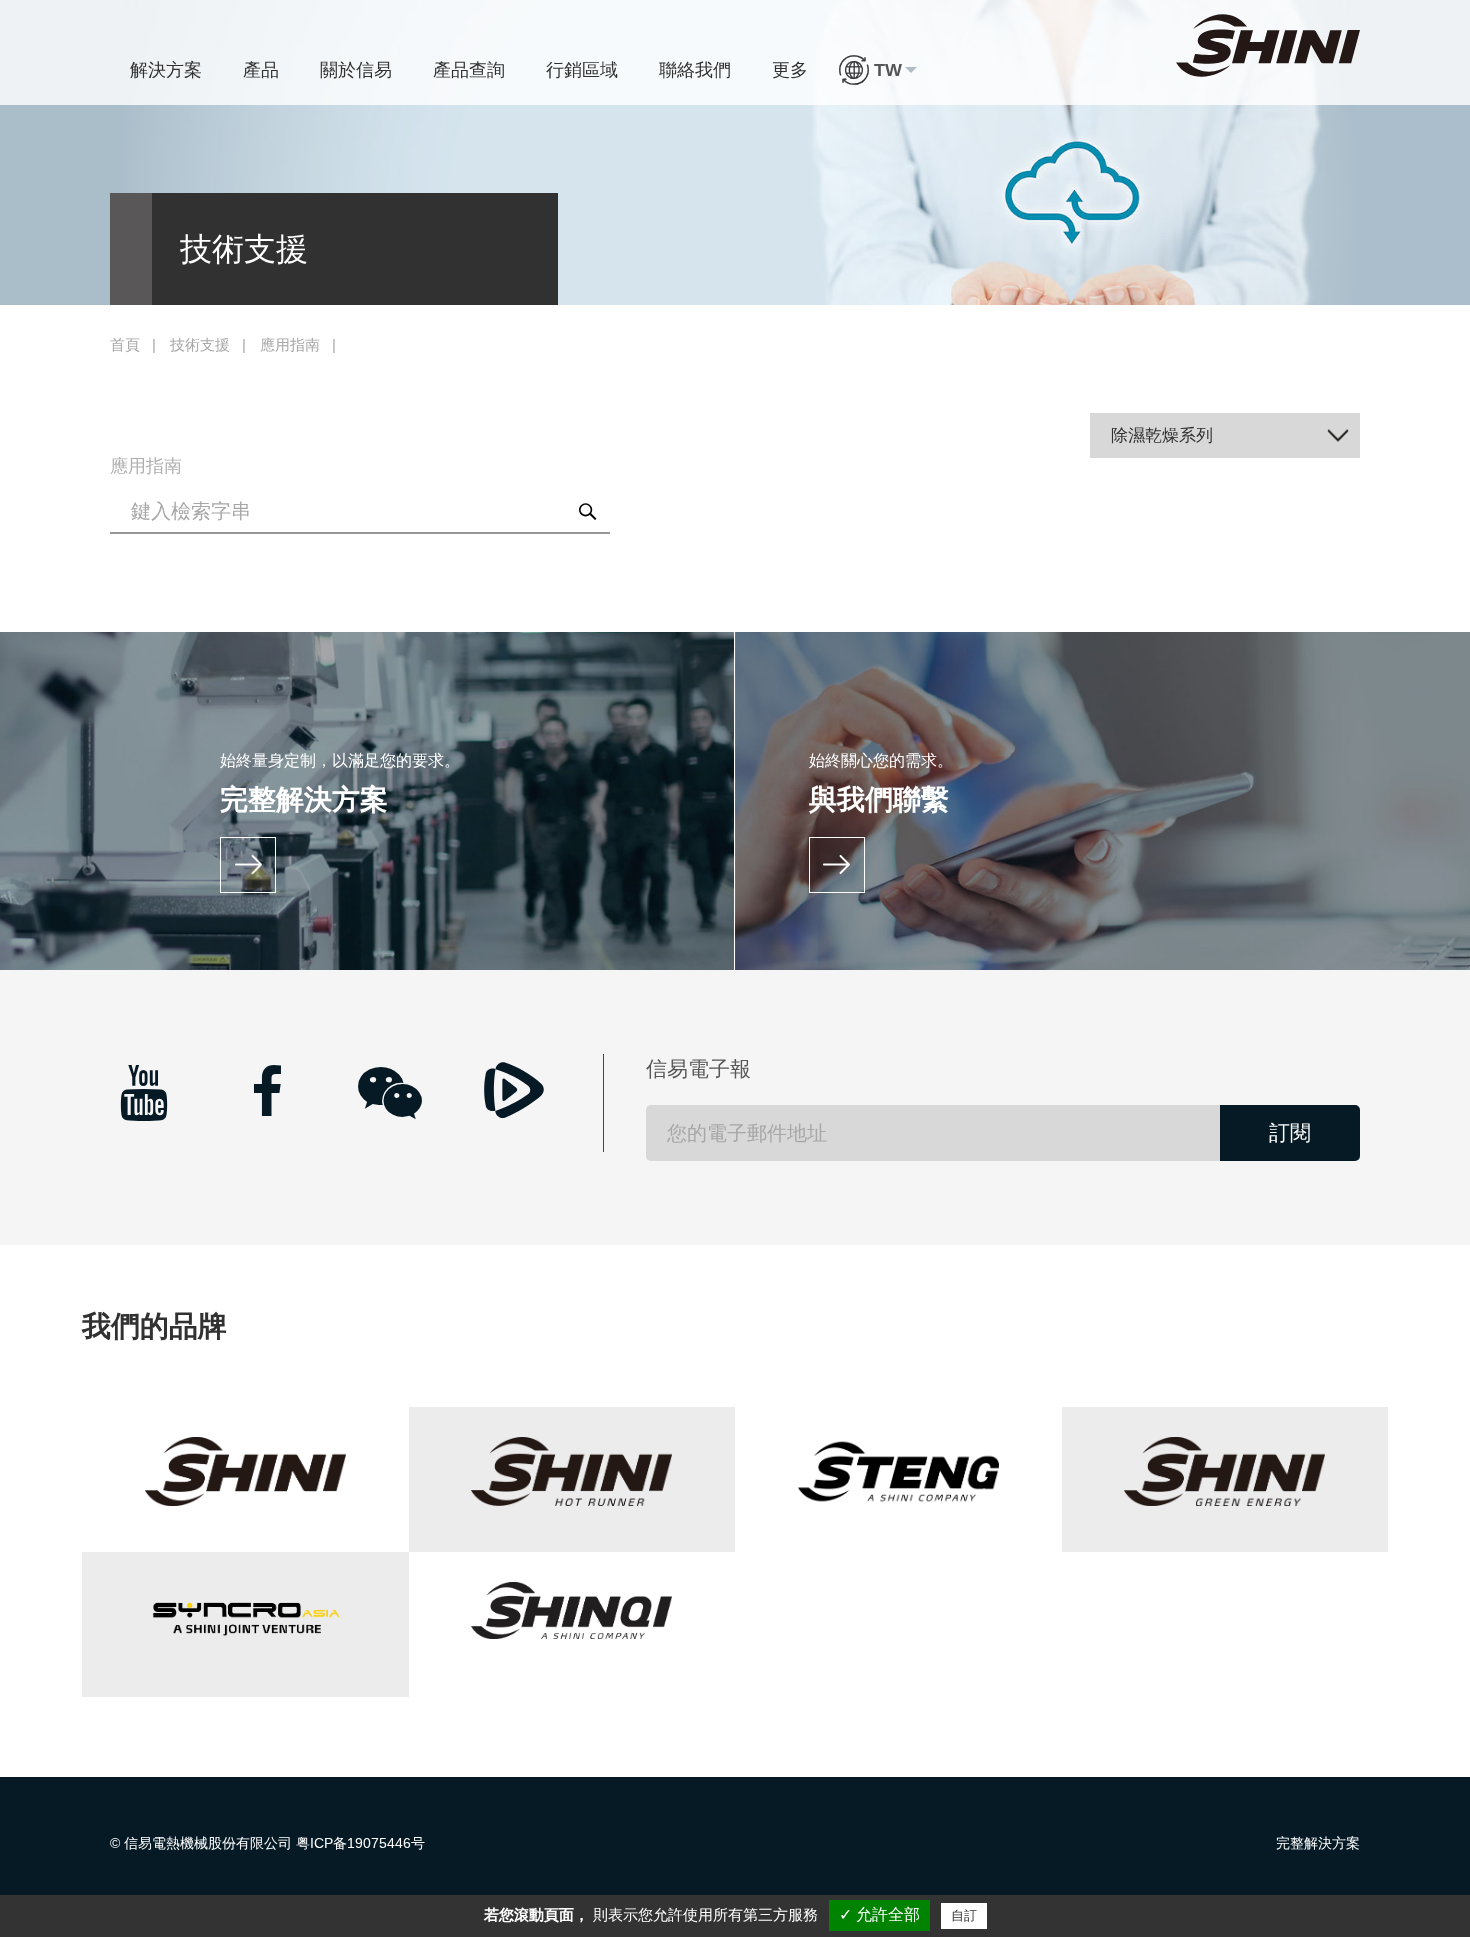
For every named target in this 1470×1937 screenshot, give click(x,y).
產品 (261, 70)
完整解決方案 (1318, 1843)
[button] (878, 70)
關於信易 (356, 70)
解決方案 (166, 70)
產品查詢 (469, 70)
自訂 (964, 1915)
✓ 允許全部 (879, 1914)
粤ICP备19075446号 (360, 1843)
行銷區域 (582, 70)
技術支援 (200, 345)
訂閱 (1290, 1132)
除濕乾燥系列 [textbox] (1162, 435)
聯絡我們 (695, 70)
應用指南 (290, 345)
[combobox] (1225, 435)
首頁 (125, 345)
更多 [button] (790, 70)
